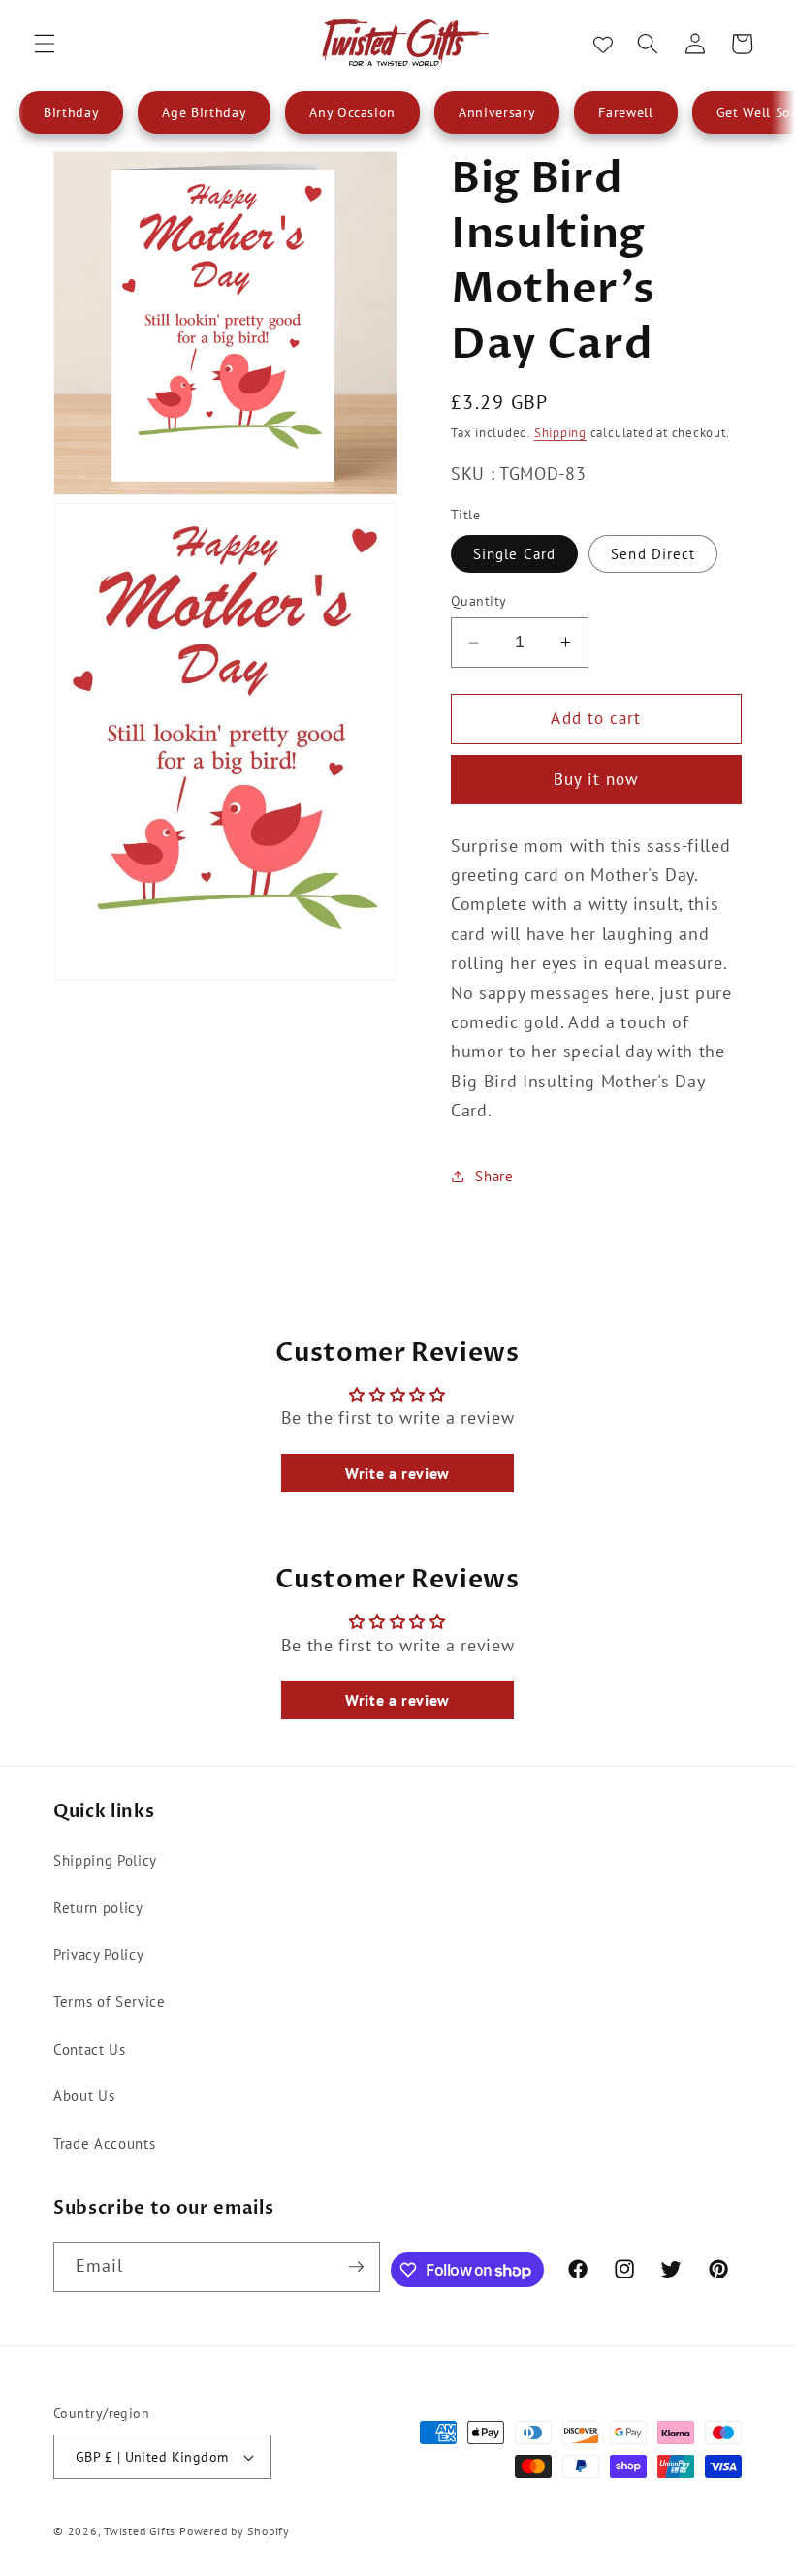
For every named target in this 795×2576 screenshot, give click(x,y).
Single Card (514, 553)
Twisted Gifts (140, 2531)
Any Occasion (352, 112)
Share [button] (494, 1176)
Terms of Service (110, 2001)
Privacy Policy (98, 1954)
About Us (84, 2095)
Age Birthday (204, 112)
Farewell (625, 112)
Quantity (479, 600)
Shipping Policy (105, 1860)
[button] (45, 44)
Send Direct (653, 553)
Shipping (560, 433)
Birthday (71, 112)
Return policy (98, 1907)
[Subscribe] (356, 2267)
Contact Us (90, 2049)
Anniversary (497, 112)
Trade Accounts (104, 2143)
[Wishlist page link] (603, 44)
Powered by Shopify (235, 2531)
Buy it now (597, 779)
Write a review (397, 1473)
